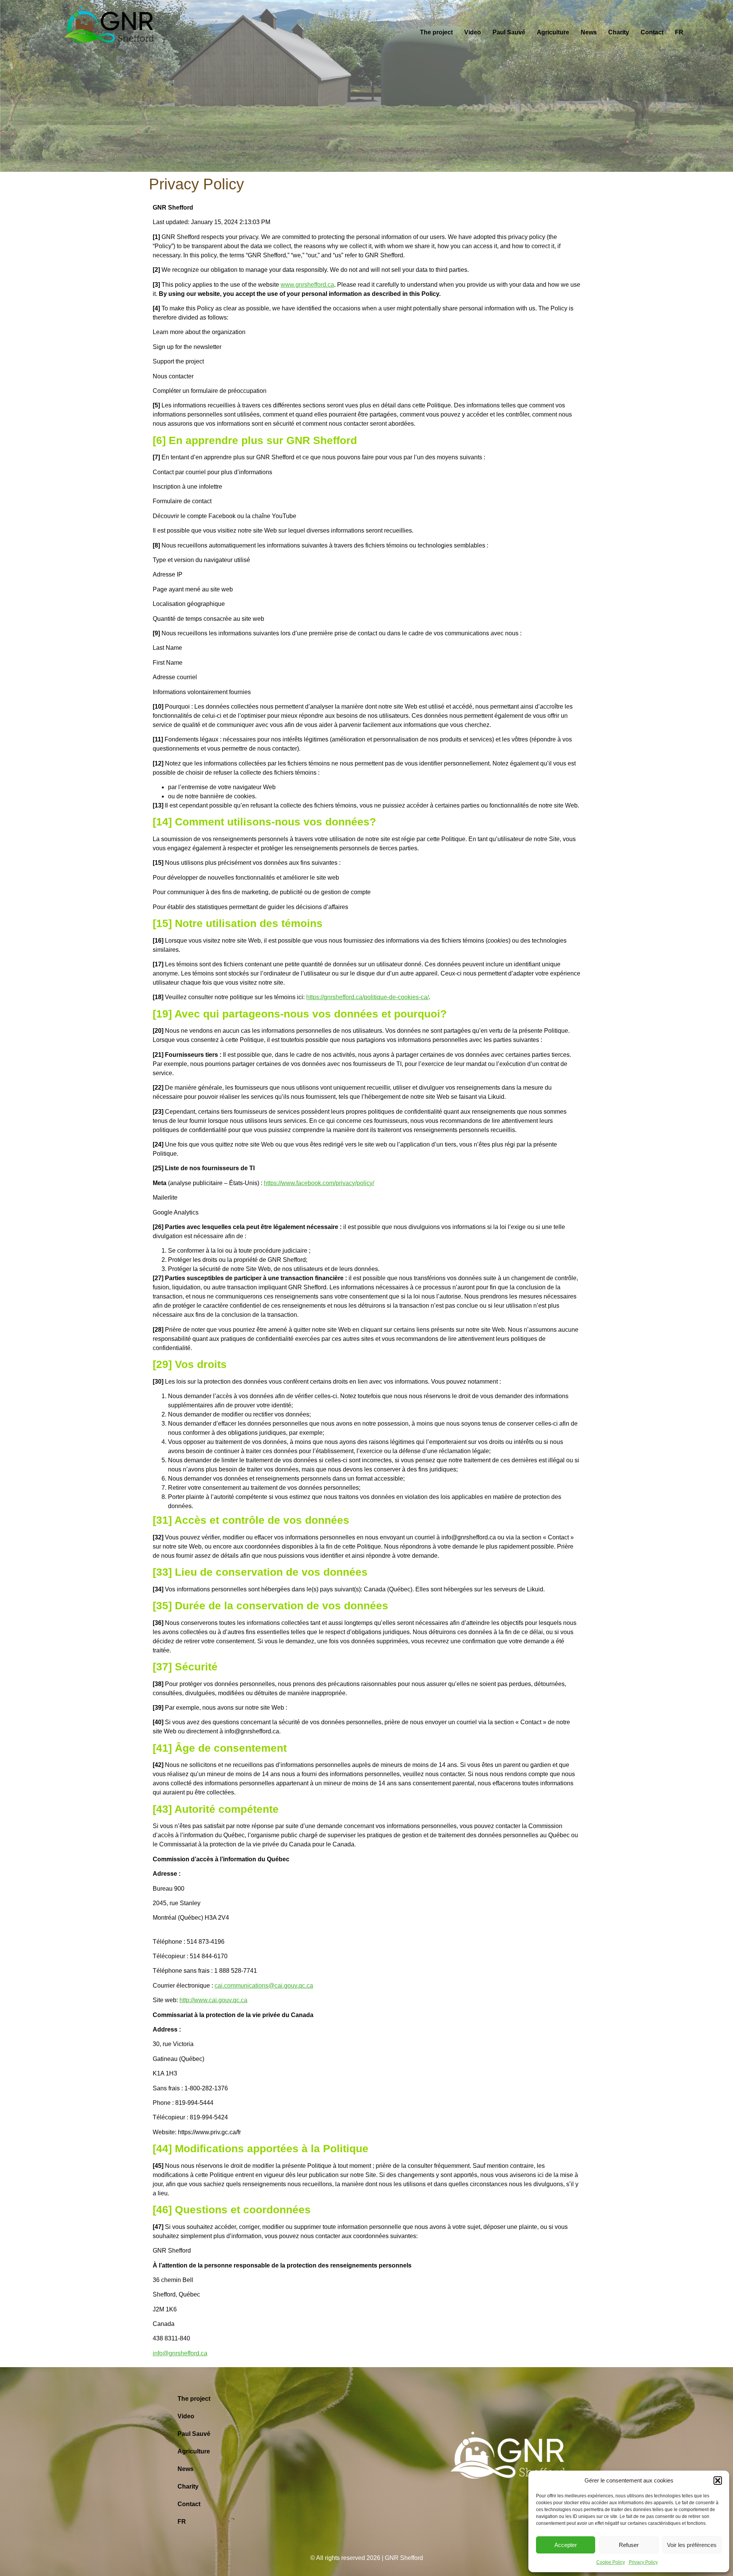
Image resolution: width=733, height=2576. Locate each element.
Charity (619, 32)
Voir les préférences (692, 2545)
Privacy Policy (643, 2562)
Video (473, 32)
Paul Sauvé (509, 32)
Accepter (566, 2545)
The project (436, 32)
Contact (652, 32)
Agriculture (553, 32)
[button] (718, 2481)
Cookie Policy (611, 2562)
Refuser (629, 2545)
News (589, 32)
